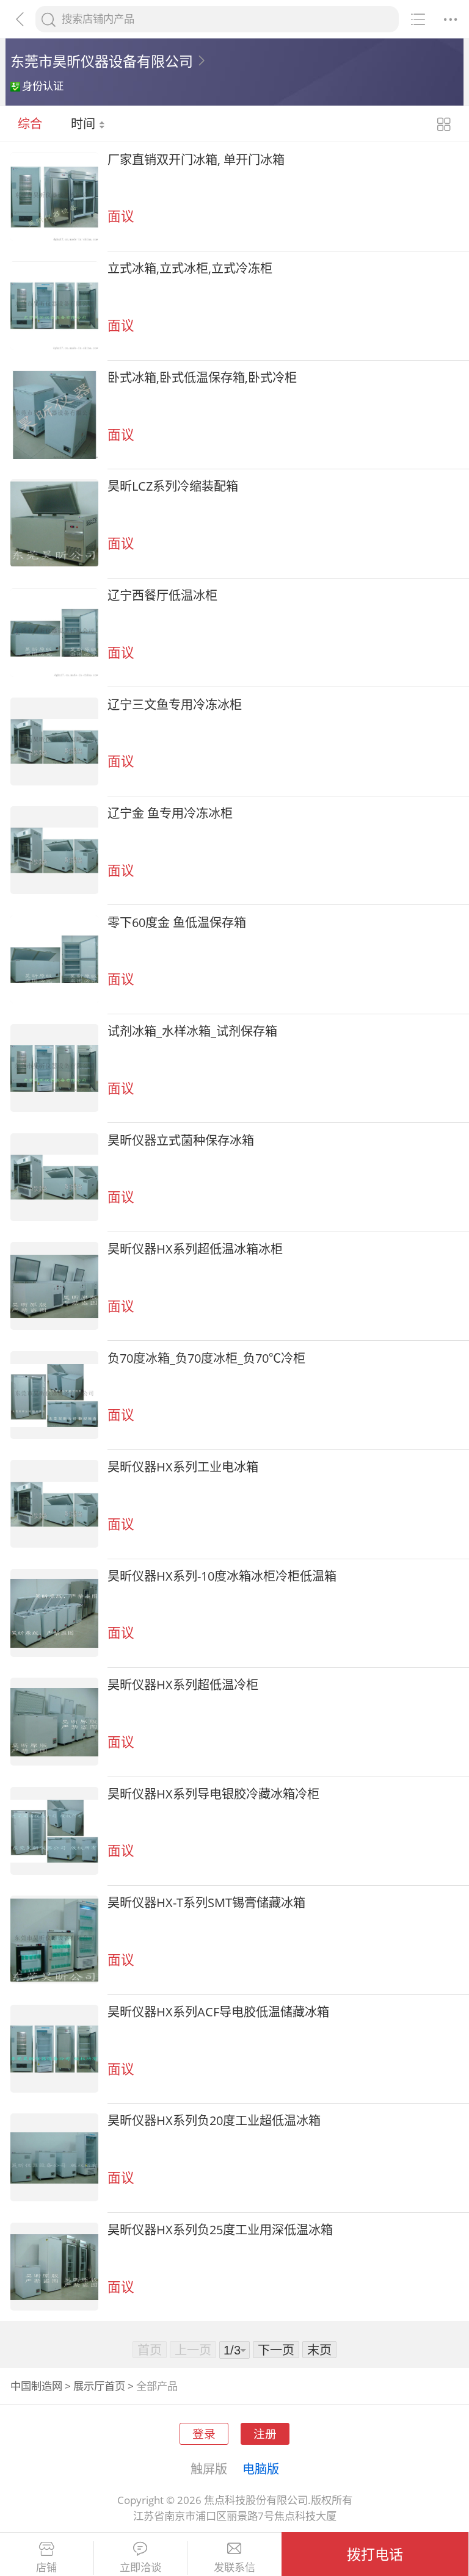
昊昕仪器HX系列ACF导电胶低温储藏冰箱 (218, 2011)
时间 (85, 123)
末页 (319, 2350)
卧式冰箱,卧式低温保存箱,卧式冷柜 (202, 377)
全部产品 (157, 2386)
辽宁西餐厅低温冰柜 (162, 595)
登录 (204, 2433)
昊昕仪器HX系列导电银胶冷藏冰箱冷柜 (213, 1794)
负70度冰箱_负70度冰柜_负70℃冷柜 (206, 1358)
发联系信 (234, 2567)
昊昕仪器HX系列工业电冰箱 (183, 1467)
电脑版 (261, 2469)
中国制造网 (36, 2386)
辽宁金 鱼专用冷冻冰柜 (170, 813)
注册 (265, 2433)
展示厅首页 (99, 2386)
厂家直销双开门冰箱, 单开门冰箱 (196, 159)
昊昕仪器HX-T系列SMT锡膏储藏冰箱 (206, 1902)
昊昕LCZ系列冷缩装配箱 (173, 486)
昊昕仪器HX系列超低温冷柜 (183, 1684)
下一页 (276, 2350)
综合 (30, 123)
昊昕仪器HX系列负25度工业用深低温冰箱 (220, 2229)
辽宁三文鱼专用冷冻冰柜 (175, 704)
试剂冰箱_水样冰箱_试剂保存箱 (192, 1031)
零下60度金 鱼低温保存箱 (177, 922)
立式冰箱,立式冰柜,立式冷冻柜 (190, 268)
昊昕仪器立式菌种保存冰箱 (181, 1140)
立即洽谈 (140, 2567)
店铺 (46, 2567)
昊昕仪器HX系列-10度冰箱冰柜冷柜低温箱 (222, 1576)
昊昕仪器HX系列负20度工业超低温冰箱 (214, 2120)
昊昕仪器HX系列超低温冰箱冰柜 (195, 1249)
